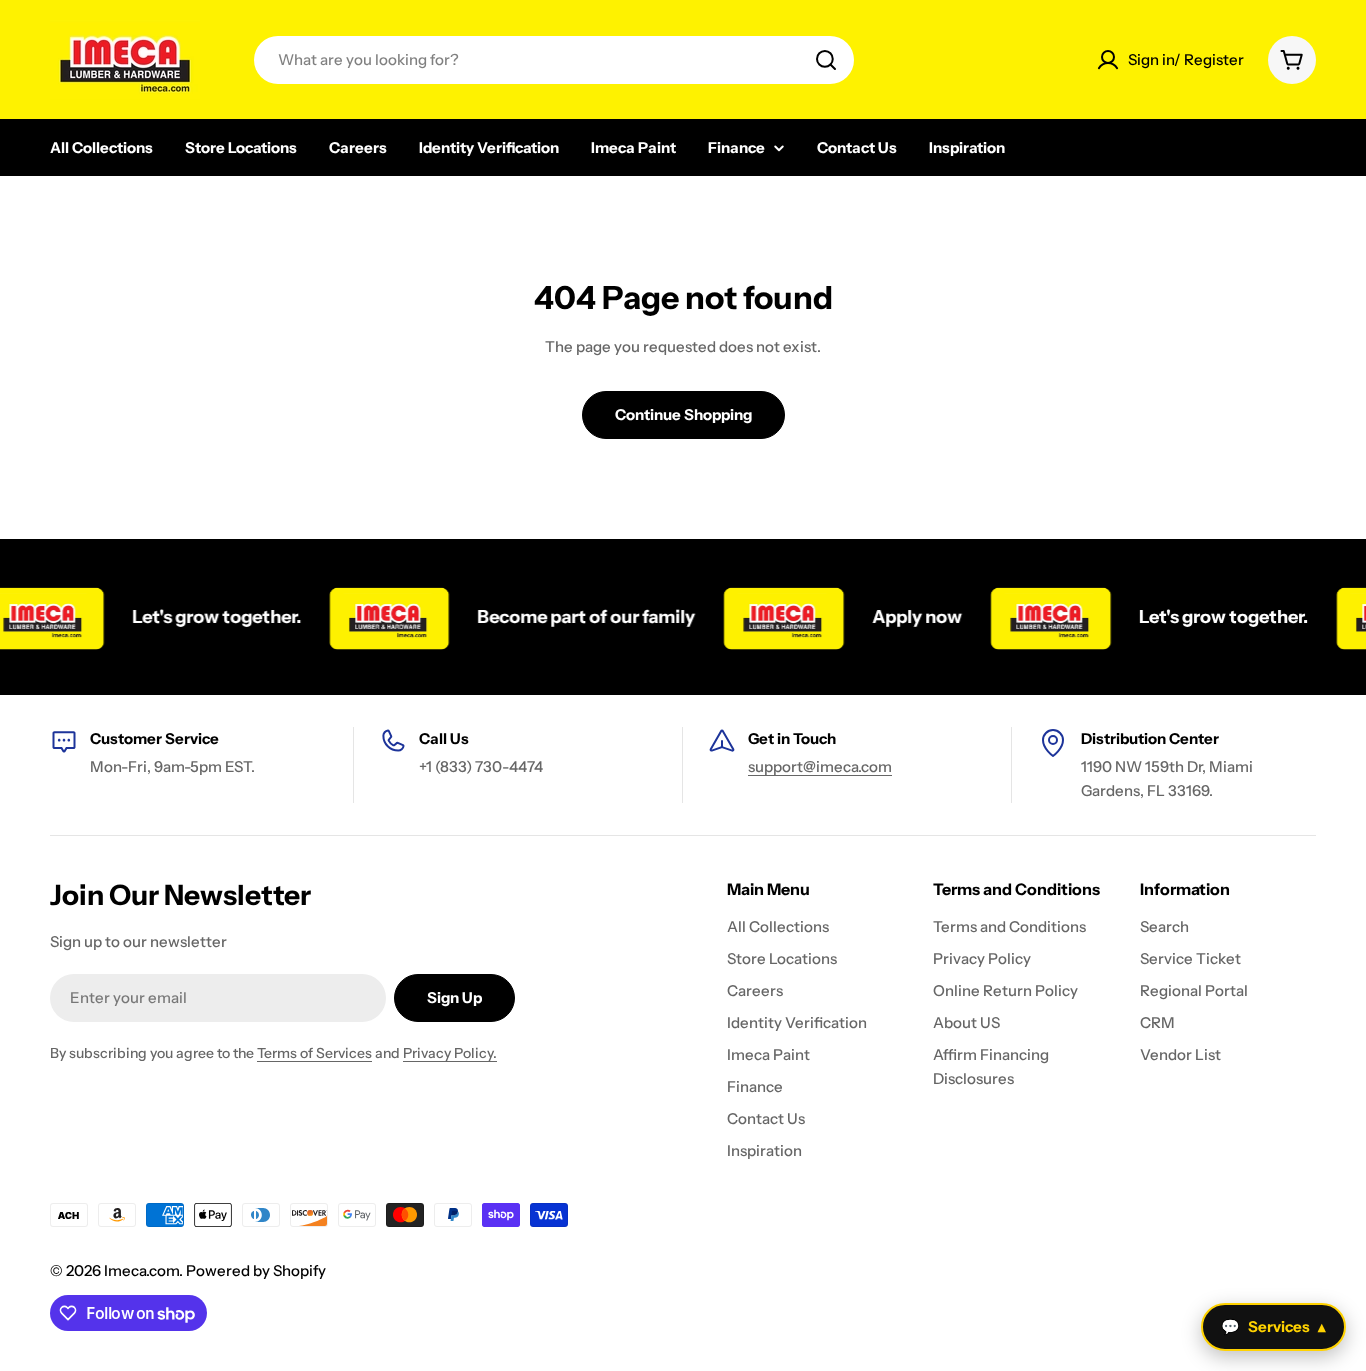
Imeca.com (141, 1270)
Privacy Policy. (450, 1053)
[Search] (826, 60)
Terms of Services (314, 1053)
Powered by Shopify (256, 1270)
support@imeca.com (820, 766)
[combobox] (554, 60)
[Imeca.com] (375, 617)
